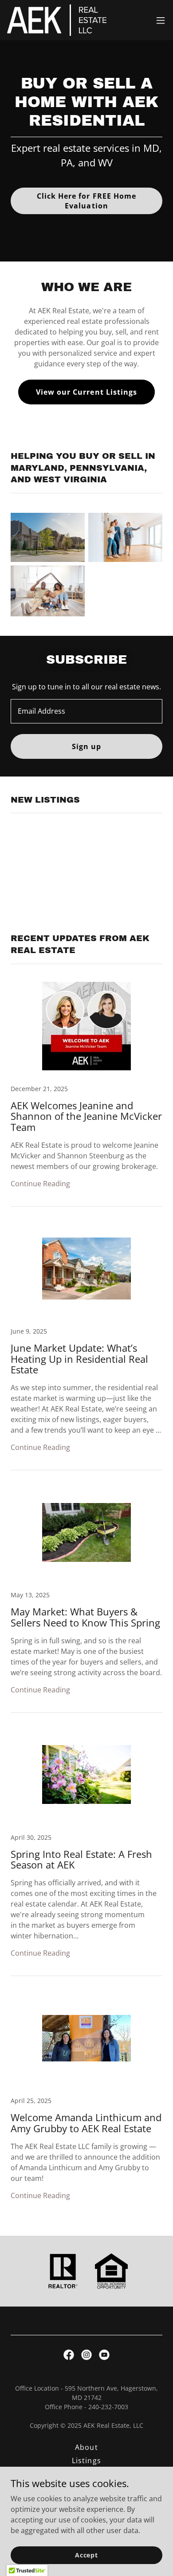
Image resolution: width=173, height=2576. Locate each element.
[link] (57, 20)
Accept (86, 2555)
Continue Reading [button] (40, 1184)
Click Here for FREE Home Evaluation (86, 201)
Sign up (86, 746)
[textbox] (86, 711)
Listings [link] (86, 2461)
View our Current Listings (86, 392)
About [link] (86, 2447)
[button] (161, 20)
